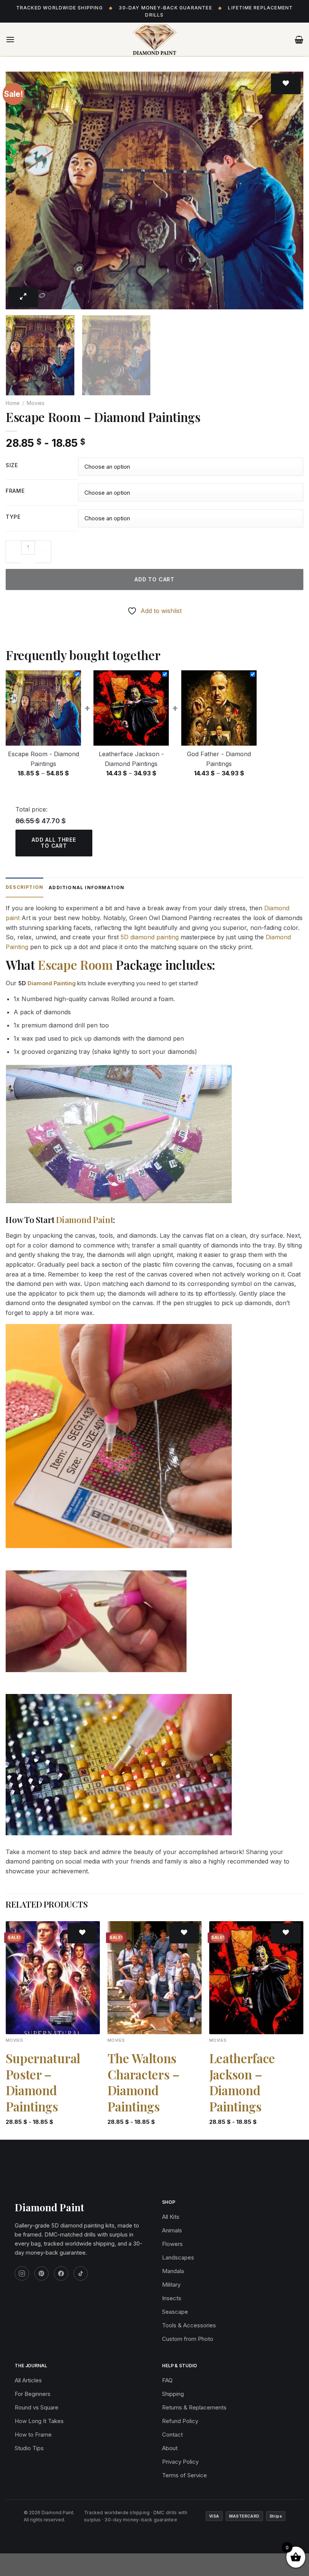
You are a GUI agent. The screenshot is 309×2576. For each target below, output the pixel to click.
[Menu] (10, 39)
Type (13, 517)
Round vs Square (37, 2407)
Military (171, 2285)
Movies (36, 403)
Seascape (175, 2312)
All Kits (171, 2217)
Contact (172, 2435)
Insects (172, 2298)
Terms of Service (184, 2475)
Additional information (86, 887)
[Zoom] (23, 297)
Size (12, 466)
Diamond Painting (52, 983)
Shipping (173, 2394)
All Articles (28, 2380)
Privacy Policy (180, 2462)
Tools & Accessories (189, 2325)
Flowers (172, 2244)
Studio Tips (29, 2448)
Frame (15, 491)
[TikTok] (81, 2273)
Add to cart (154, 579)
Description (24, 887)
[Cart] (299, 40)
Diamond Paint (85, 1220)
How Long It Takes (39, 2421)
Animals (172, 2230)
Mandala (173, 2271)
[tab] (24, 887)
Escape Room (75, 965)
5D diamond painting (150, 937)
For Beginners (33, 2394)
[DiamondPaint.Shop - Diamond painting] (154, 40)
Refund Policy (180, 2421)
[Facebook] (61, 2273)
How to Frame (33, 2435)
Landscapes (178, 2257)
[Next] (288, 191)
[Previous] (21, 191)
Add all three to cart (54, 843)
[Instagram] (22, 2273)
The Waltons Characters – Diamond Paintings (144, 2082)
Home (13, 403)
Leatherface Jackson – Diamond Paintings (242, 2082)
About (170, 2448)
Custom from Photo (188, 2339)
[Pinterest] (41, 2273)
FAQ (167, 2380)
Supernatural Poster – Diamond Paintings (43, 2082)
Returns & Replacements (194, 2407)
